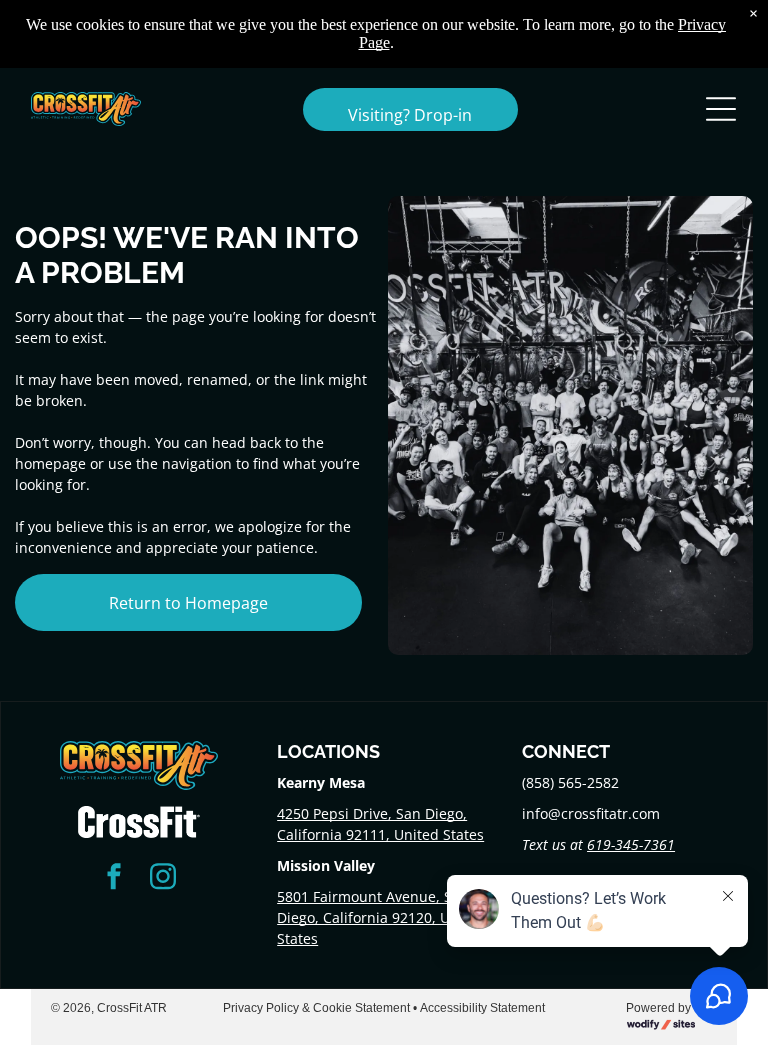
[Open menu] (721, 109)
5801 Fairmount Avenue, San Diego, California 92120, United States (381, 917)
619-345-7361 (631, 844)
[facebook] (114, 878)
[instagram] (163, 878)
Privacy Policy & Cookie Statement (316, 1008)
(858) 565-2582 (570, 782)
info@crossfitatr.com (591, 813)
